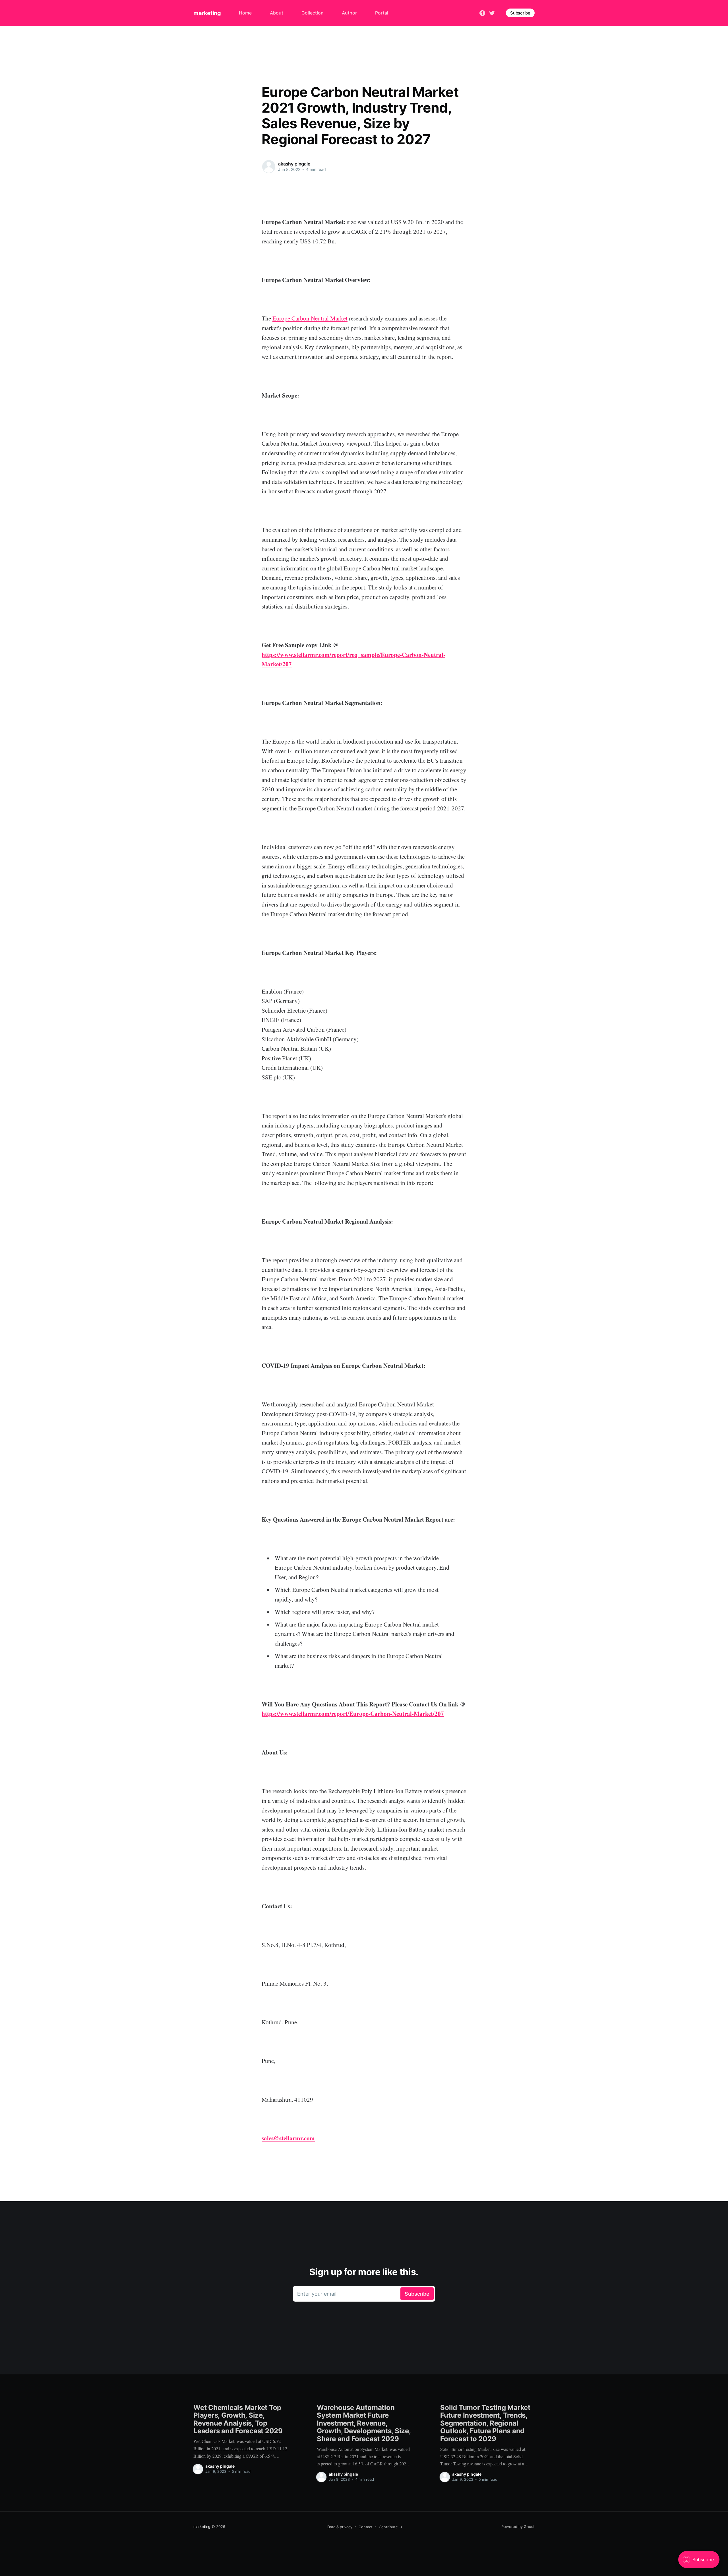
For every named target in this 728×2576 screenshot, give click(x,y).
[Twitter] (492, 13)
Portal (382, 13)
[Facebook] (482, 13)
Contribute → (391, 2527)
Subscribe (520, 13)
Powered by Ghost (518, 2527)
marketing (207, 13)
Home (245, 13)
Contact (366, 2527)
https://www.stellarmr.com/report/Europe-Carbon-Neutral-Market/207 (353, 1714)
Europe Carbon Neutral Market (310, 318)
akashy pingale (294, 164)
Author (349, 13)
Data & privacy (340, 2527)
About (277, 13)
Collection (313, 13)
